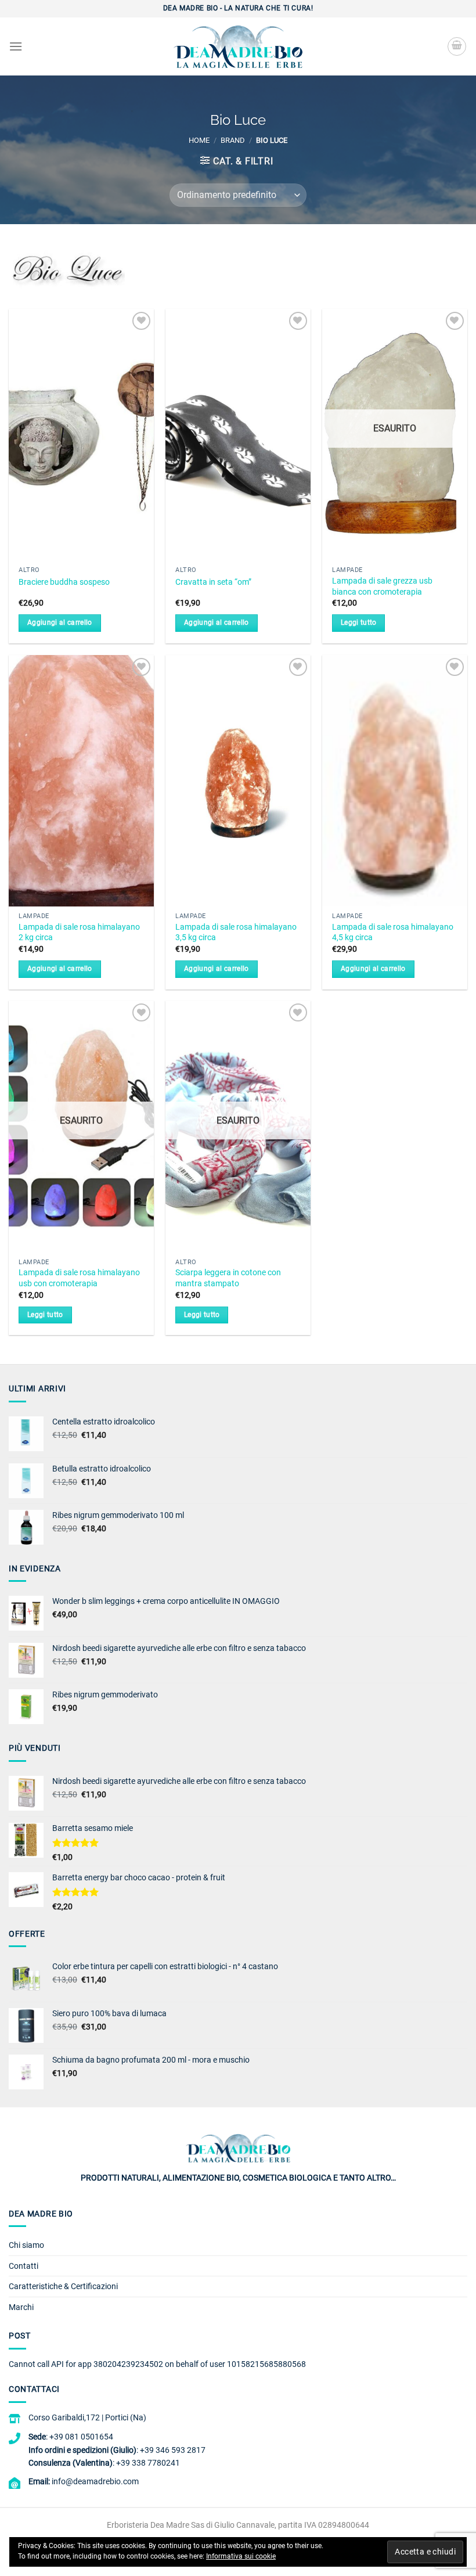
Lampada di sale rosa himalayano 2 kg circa (79, 933)
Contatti (24, 2266)
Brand (233, 140)
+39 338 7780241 (148, 2463)
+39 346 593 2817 (173, 2450)
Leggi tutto (359, 623)
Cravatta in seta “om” (213, 582)
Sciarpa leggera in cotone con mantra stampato (228, 1278)
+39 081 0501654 (81, 2437)
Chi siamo (26, 2245)
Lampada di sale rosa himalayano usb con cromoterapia (79, 1278)
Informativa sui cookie (241, 2556)
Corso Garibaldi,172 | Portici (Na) (87, 2417)
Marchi (21, 2307)
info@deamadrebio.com (95, 2481)
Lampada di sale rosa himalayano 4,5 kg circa (393, 933)
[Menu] (16, 46)
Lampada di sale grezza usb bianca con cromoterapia (382, 587)
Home (199, 140)
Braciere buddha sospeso (64, 582)
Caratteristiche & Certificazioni (63, 2286)
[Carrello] (457, 46)
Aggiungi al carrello (60, 623)
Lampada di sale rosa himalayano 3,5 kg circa (236, 933)
